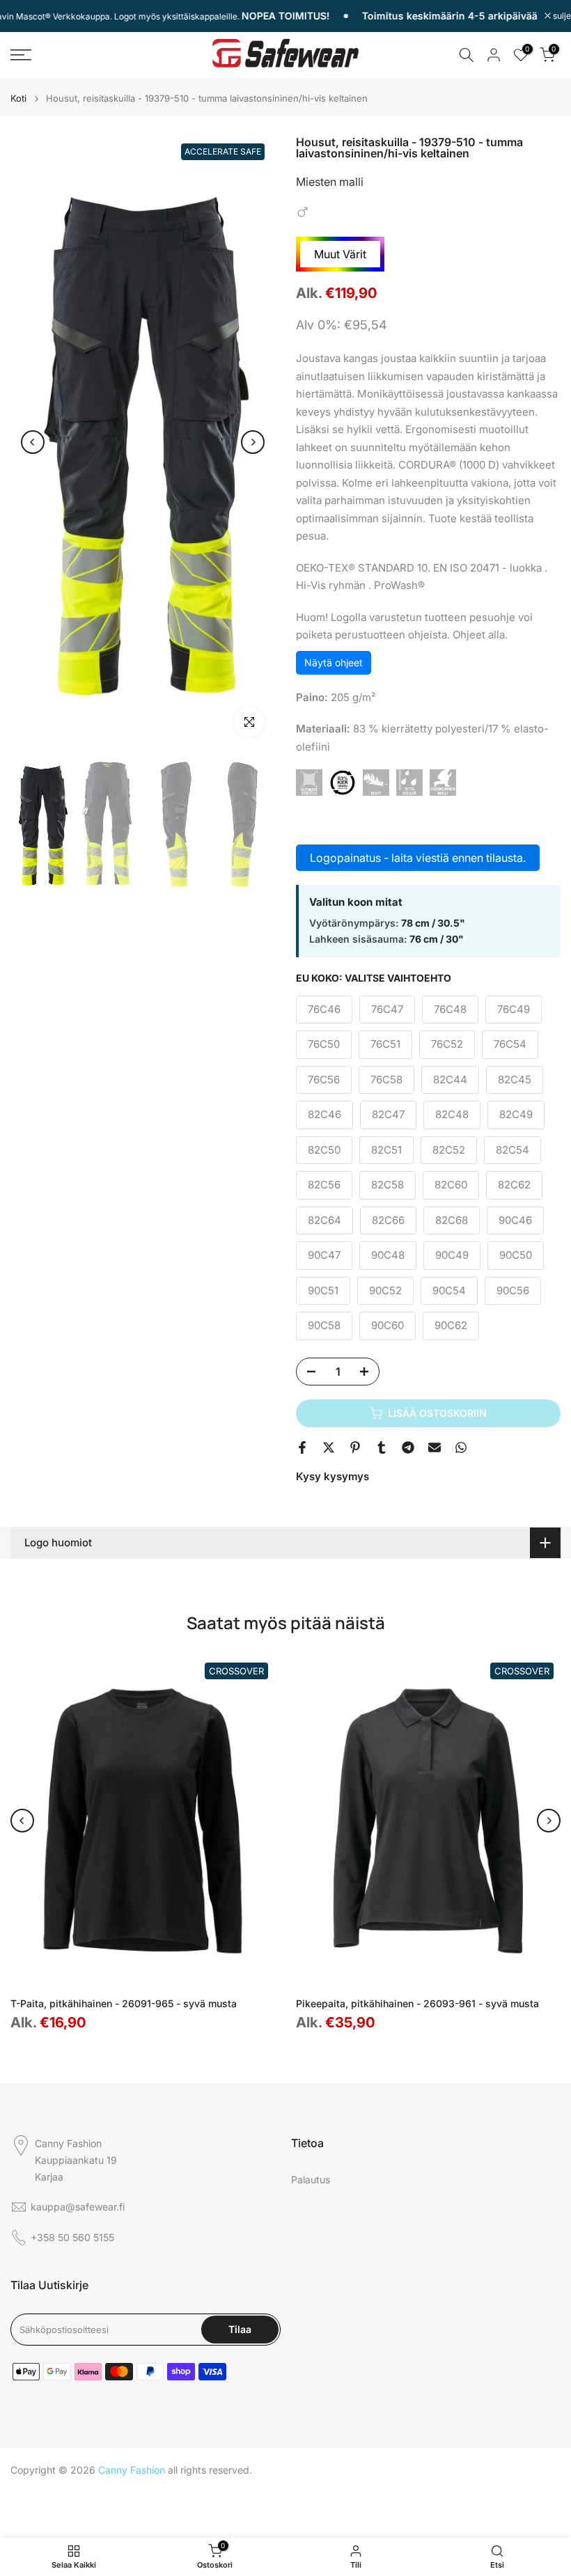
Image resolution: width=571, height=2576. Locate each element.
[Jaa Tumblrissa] (382, 1447)
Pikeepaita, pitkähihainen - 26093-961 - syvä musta (417, 2003)
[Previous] (33, 442)
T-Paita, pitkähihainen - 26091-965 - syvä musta (124, 2003)
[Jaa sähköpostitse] (435, 1447)
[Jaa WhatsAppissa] (461, 1447)
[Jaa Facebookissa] (302, 1447)
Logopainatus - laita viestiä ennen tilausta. (418, 858)
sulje (561, 16)
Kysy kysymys (333, 1476)
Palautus (311, 2180)
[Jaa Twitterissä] (329, 1447)
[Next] (253, 442)
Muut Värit (340, 254)
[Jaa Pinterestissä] (355, 1447)
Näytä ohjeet (334, 662)
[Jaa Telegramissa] (408, 1447)
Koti (18, 99)
